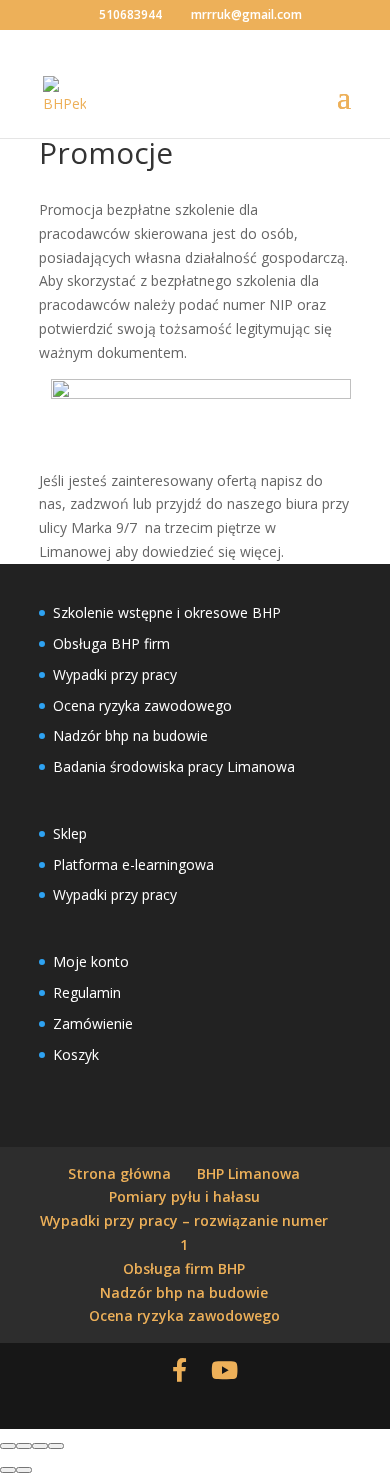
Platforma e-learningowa (133, 864)
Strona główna (119, 1173)
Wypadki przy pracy (115, 674)
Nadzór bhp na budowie (130, 735)
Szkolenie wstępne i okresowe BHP (167, 612)
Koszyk (76, 1054)
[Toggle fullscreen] (40, 1446)
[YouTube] (224, 1370)
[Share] (24, 1446)
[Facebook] (179, 1370)
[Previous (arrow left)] (8, 1470)
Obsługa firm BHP (184, 1268)
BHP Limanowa (248, 1173)
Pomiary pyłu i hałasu (184, 1196)
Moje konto (91, 961)
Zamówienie (93, 1023)
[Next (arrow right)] (24, 1470)
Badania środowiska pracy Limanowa (174, 766)
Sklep (70, 833)
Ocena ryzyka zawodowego (142, 705)
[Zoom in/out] (56, 1446)
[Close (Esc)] (8, 1446)
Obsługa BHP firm (111, 643)
